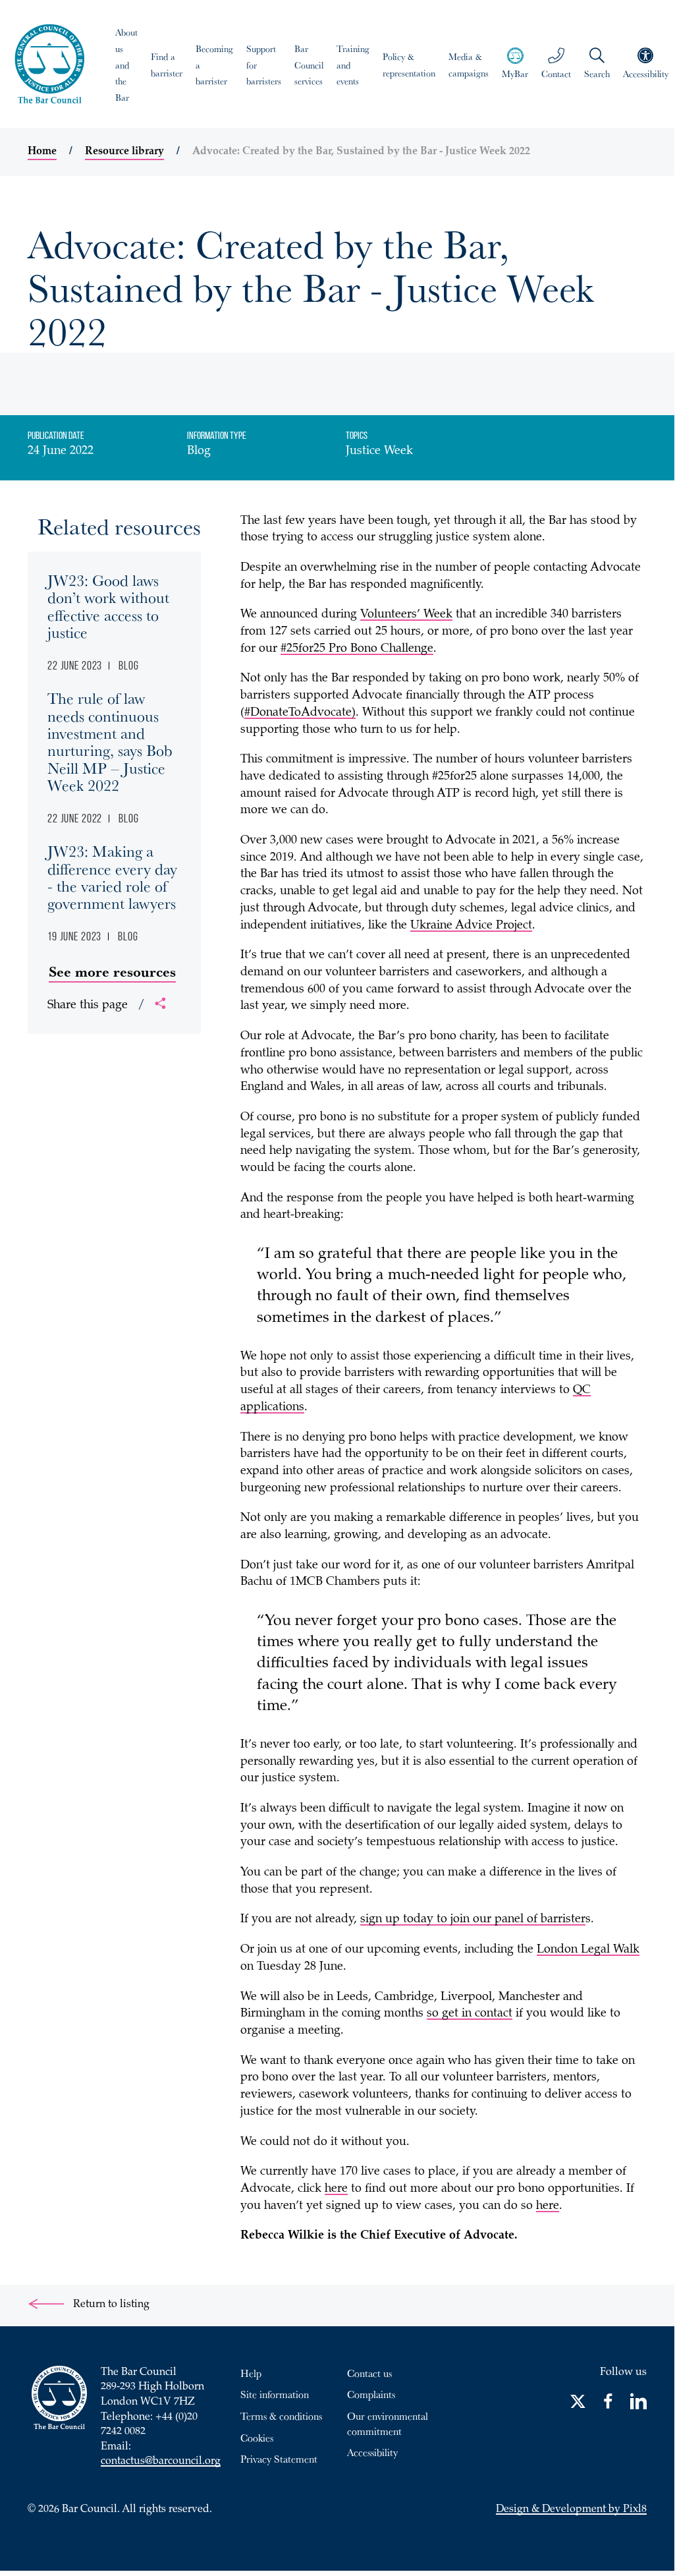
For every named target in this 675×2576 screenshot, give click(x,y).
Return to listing (110, 2305)
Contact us (369, 2373)
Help (251, 2373)
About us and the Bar (126, 65)
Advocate (489, 2236)
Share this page (96, 1006)
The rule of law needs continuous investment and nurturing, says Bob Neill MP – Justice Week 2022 (110, 741)
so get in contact (470, 2014)
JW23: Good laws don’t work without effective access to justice (108, 606)
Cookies (257, 2438)
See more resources (112, 971)
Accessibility (372, 2452)
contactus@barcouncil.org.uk (168, 2462)
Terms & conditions (281, 2416)
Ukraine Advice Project (471, 926)
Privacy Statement (279, 2459)
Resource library (124, 152)
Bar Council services (309, 65)
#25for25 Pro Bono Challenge (357, 649)
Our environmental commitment (388, 2423)
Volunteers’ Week (406, 615)
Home (42, 152)
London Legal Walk (588, 1950)
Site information (275, 2394)
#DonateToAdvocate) (300, 713)
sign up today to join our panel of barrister (473, 1920)
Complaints (371, 2394)
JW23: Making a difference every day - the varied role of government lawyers (112, 877)
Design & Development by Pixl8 (571, 2510)
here (336, 2189)
